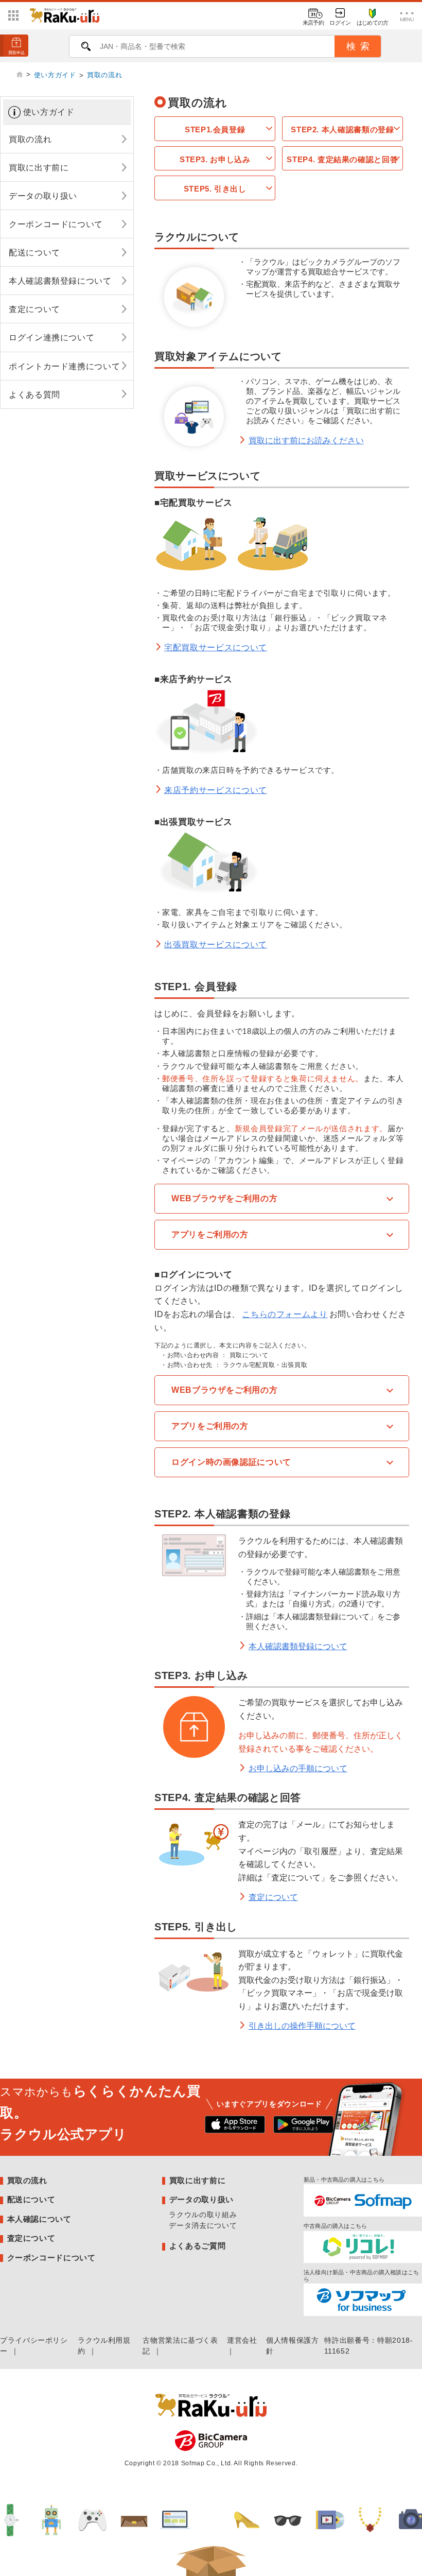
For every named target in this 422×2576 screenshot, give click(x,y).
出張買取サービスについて (216, 945)
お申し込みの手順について (298, 1768)
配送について (31, 2199)
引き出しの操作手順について (302, 2026)
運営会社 (242, 2340)
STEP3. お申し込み (215, 159)
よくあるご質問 (197, 2246)
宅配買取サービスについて (216, 647)
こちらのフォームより (285, 1314)
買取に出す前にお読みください (306, 440)
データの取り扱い (201, 2199)
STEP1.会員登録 (215, 129)
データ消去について (203, 2225)
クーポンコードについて (51, 2258)
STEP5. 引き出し (215, 189)
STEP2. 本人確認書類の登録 (342, 129)
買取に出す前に (197, 2180)
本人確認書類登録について (298, 1646)
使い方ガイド (55, 75)
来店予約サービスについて (216, 790)
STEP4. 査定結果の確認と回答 (342, 159)
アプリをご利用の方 (210, 1234)
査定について (273, 1897)
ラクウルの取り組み (203, 2215)
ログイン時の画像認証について (231, 1462)
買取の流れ (104, 75)
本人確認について (39, 2219)
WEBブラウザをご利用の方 (224, 1198)
